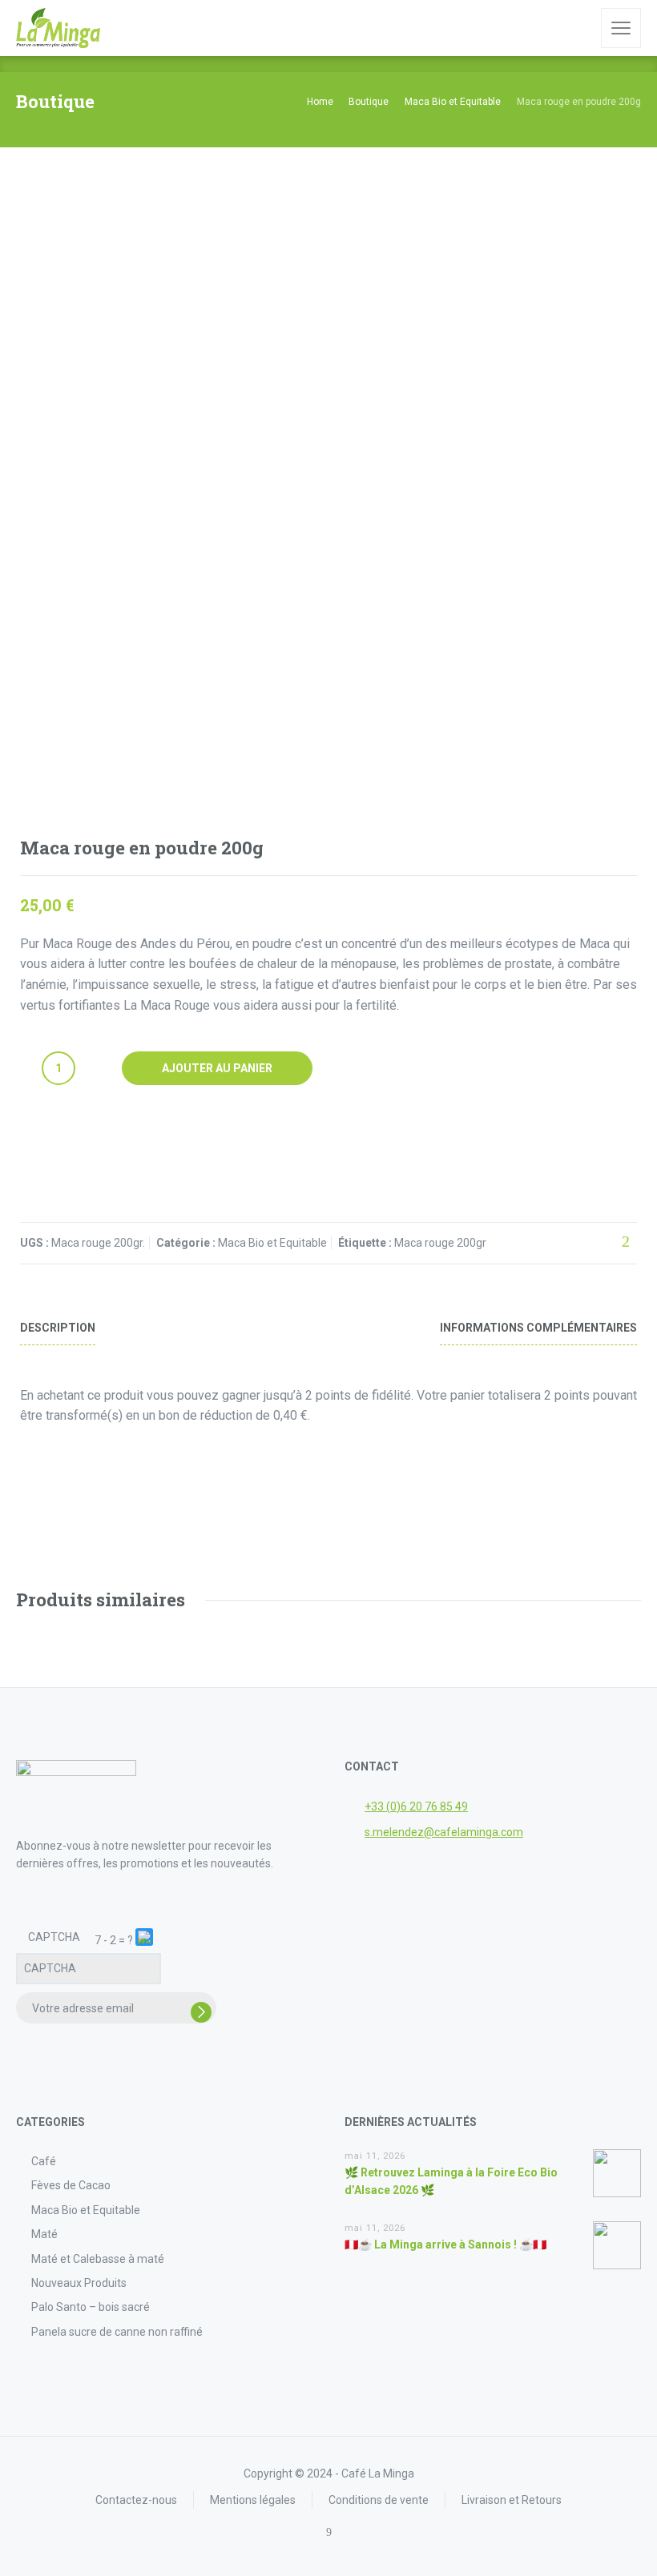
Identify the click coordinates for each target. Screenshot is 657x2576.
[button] (145, 1940)
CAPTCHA (54, 1937)
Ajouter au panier (217, 1068)
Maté (44, 2234)
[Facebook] (329, 2532)
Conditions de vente (379, 2500)
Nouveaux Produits (79, 2283)
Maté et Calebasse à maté (98, 2259)
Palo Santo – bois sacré (91, 2307)
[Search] (578, 28)
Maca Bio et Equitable (272, 1243)
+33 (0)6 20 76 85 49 (416, 1806)
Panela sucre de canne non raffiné (117, 2332)
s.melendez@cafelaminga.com (444, 1832)
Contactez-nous (136, 2500)
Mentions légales (253, 2500)
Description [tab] (58, 1328)
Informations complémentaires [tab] (538, 1328)
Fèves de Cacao (71, 2185)
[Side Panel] (621, 28)
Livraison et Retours (512, 2500)
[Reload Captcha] (144, 1937)
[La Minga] (58, 28)
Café (44, 2161)
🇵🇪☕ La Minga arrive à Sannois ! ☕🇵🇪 (445, 2244)
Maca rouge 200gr (440, 1243)
